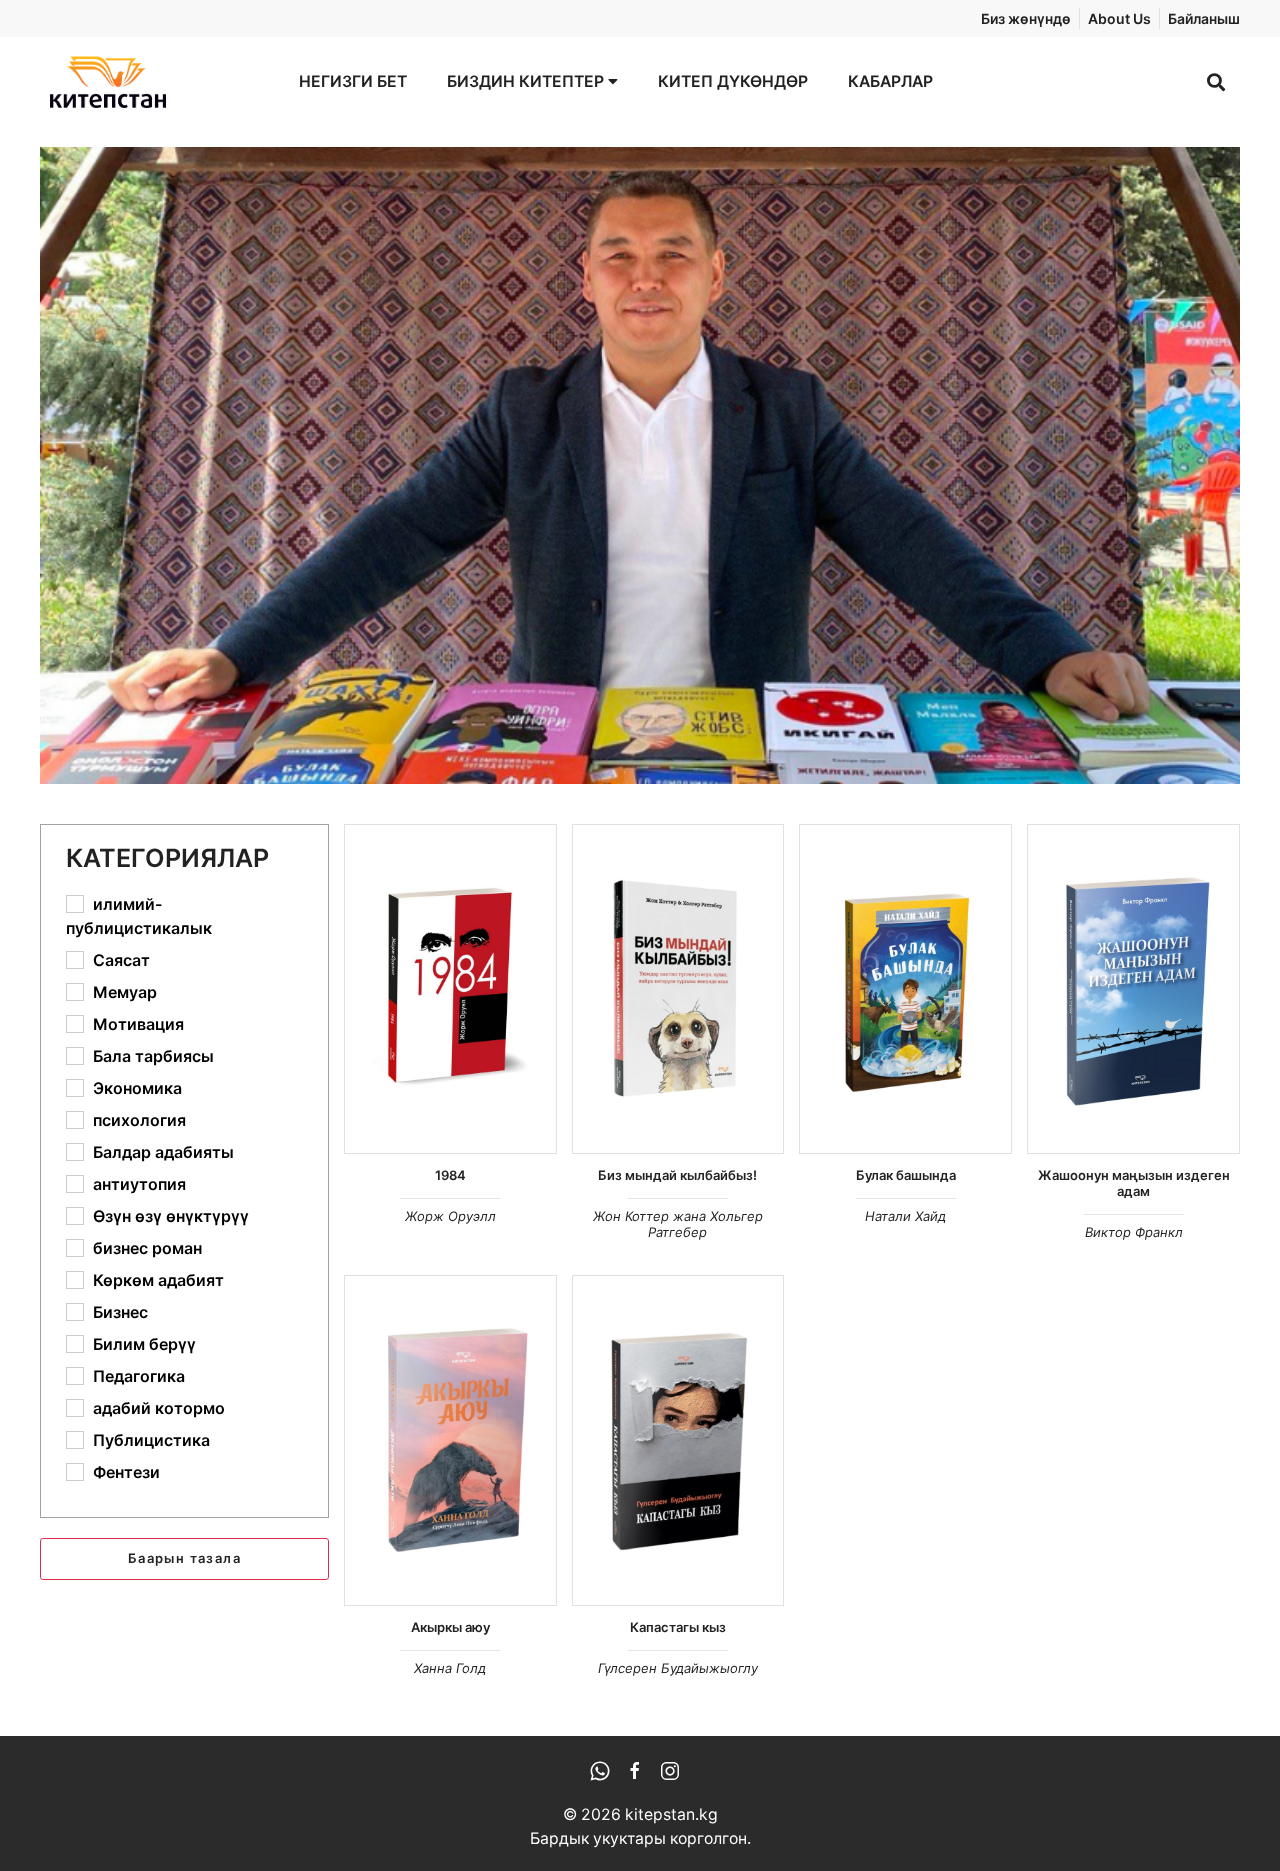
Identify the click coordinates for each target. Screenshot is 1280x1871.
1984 (450, 1175)
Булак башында (906, 1175)
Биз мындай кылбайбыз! (677, 1175)
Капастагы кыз (678, 1627)
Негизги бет (353, 81)
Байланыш (1204, 18)
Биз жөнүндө (1026, 18)
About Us (1119, 18)
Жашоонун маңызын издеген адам (1134, 1183)
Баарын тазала (184, 1558)
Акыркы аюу (450, 1627)
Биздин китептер (527, 81)
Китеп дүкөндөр (733, 81)
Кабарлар (890, 81)
